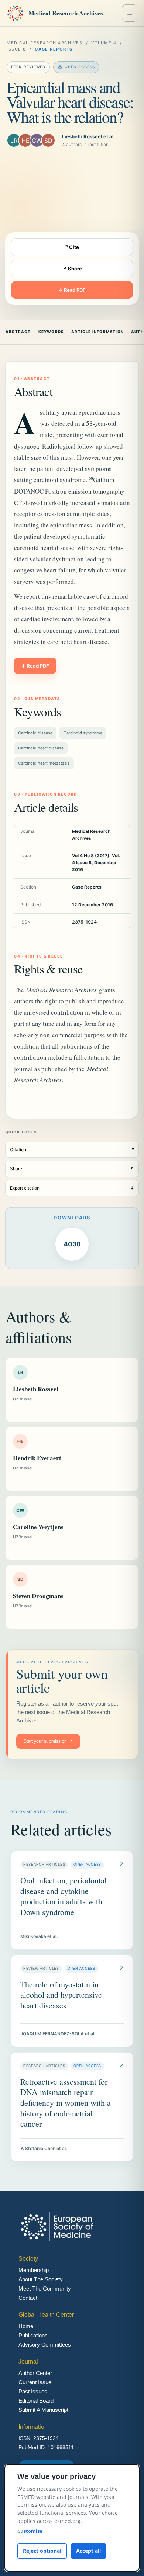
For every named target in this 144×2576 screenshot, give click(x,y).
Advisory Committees (45, 2345)
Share (72, 1169)
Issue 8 (16, 49)
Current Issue (35, 2382)
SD (48, 141)
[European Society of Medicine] (15, 13)
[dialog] (72, 2518)
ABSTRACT (18, 332)
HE (25, 141)
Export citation (72, 1188)
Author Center (35, 2373)
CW (37, 141)
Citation (72, 1149)
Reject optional (42, 2551)
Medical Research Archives (66, 13)
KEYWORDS (51, 332)
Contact (28, 2298)
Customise (30, 2531)
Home (26, 2326)
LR (14, 141)
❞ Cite (72, 247)
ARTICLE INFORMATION (97, 332)
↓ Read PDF (72, 290)
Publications (33, 2335)
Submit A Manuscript (43, 2410)
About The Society (41, 2279)
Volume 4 (104, 43)
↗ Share (72, 269)
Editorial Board (36, 2401)
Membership (34, 2270)
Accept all (88, 2551)
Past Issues (33, 2391)
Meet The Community (45, 2288)
